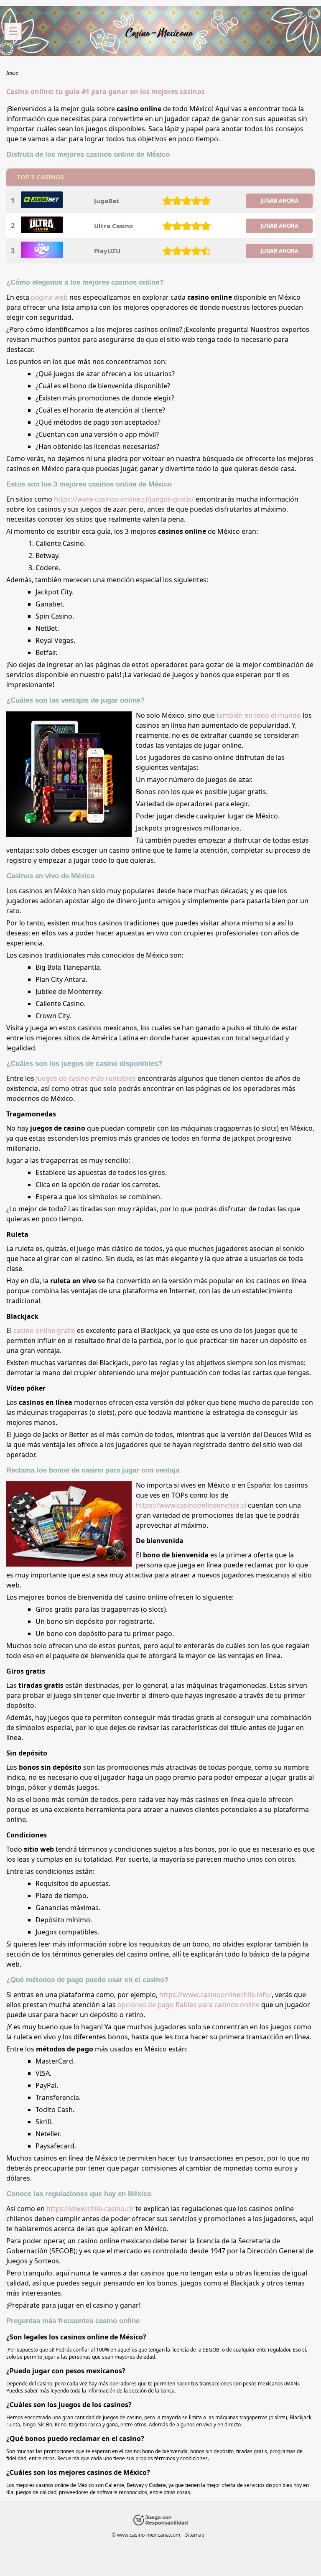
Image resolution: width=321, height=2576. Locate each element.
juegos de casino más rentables (86, 1078)
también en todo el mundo (259, 715)
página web (49, 297)
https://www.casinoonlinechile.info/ (215, 1995)
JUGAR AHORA (279, 201)
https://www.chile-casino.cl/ (90, 2209)
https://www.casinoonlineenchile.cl (191, 1505)
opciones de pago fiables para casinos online (189, 2005)
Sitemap (195, 2535)
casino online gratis (44, 1330)
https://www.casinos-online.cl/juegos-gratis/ (124, 499)
